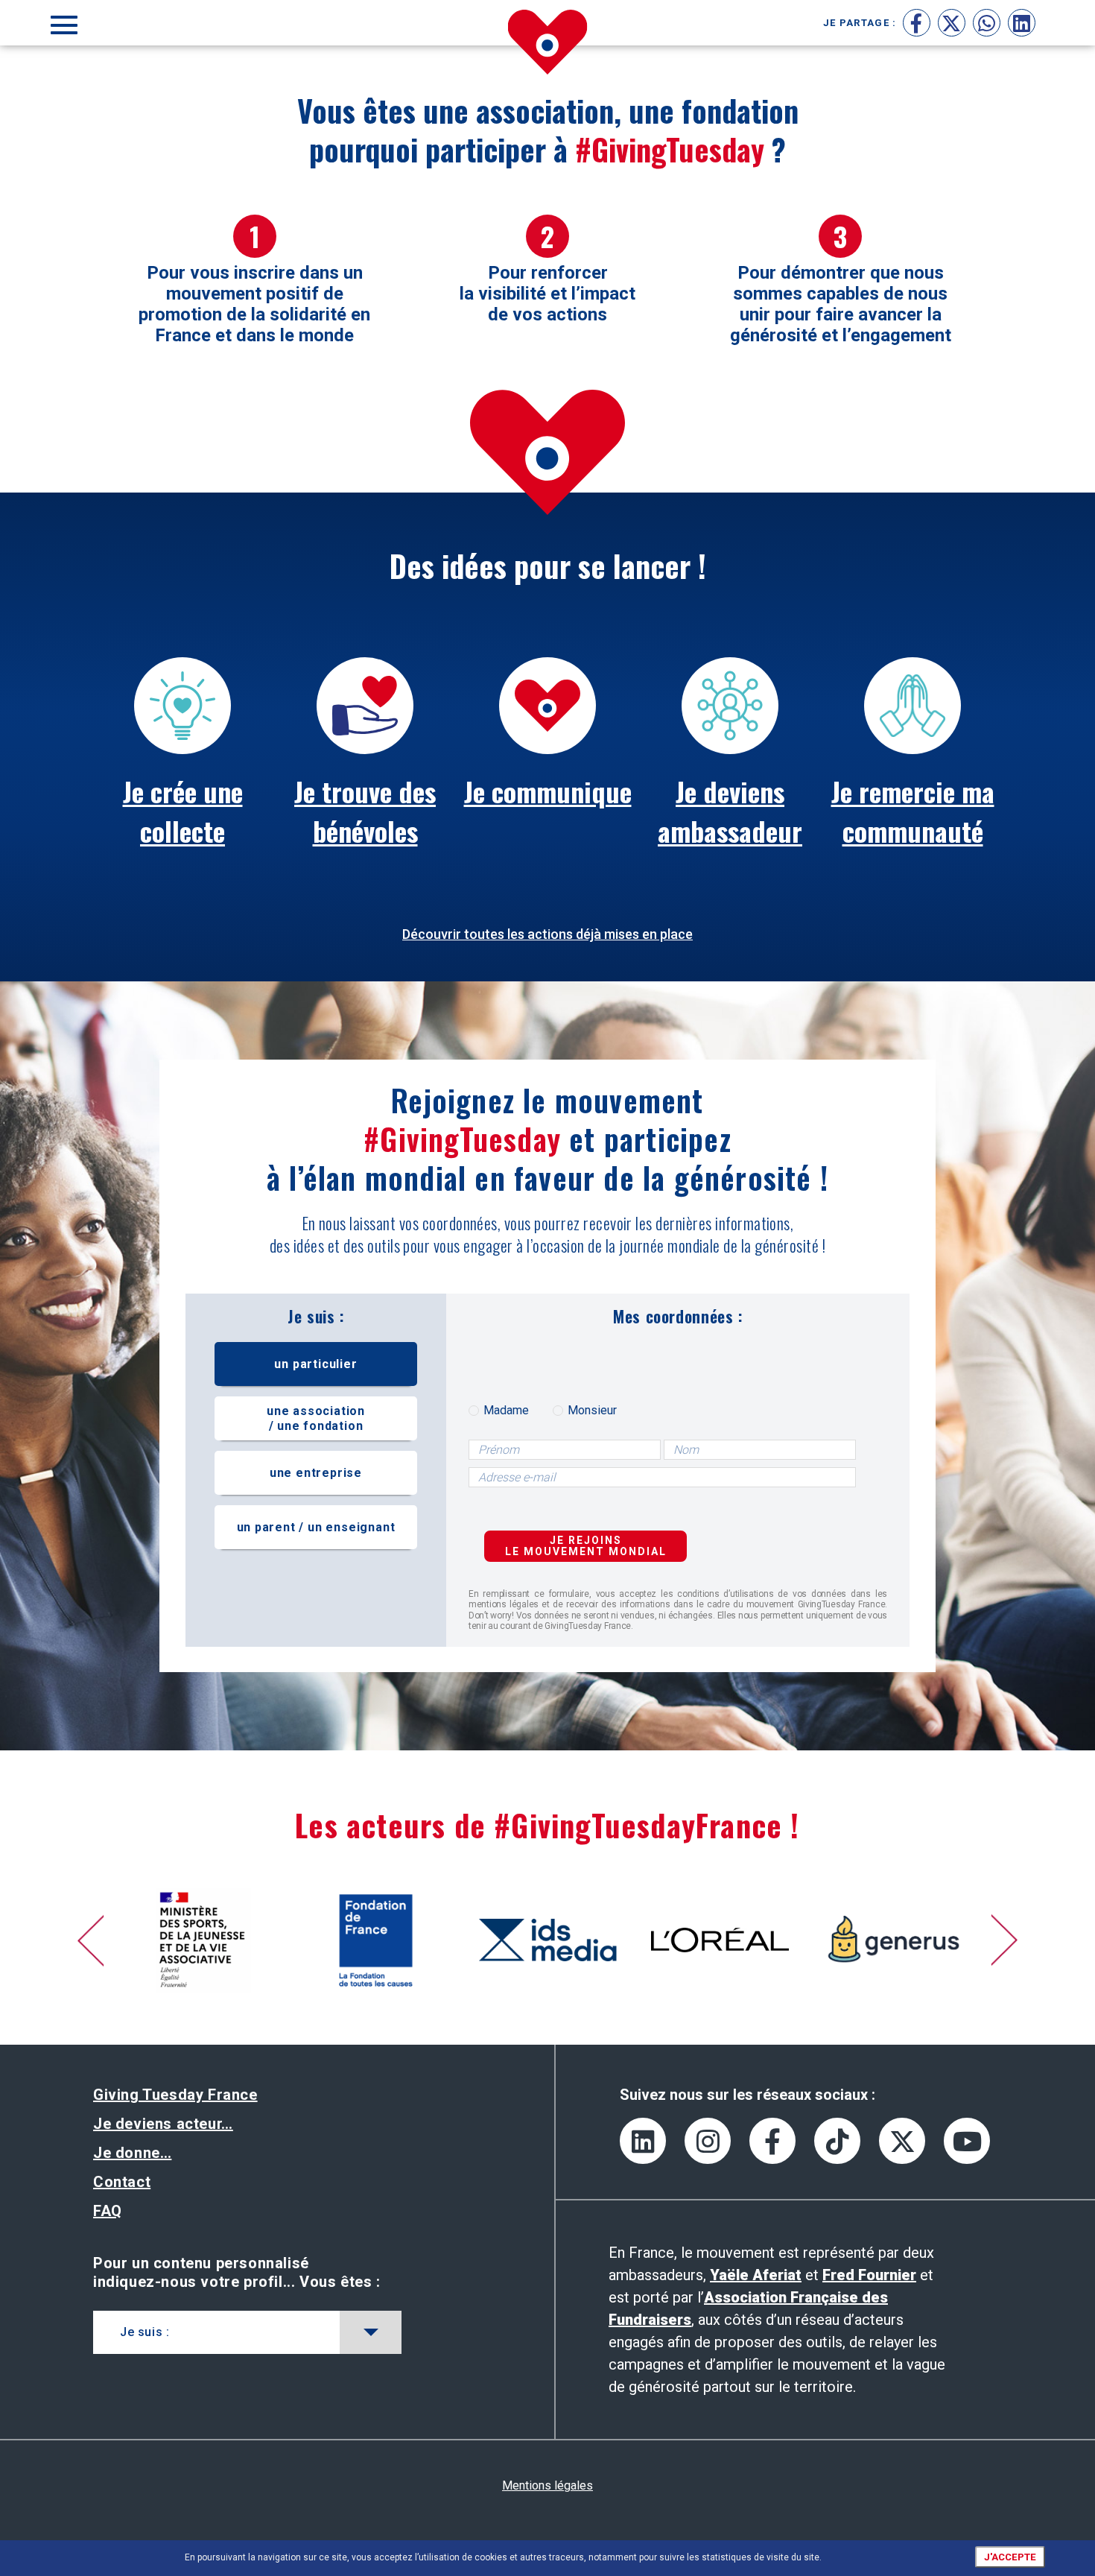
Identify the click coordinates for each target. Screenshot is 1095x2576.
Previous (92, 1940)
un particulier (315, 1364)
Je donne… (132, 2153)
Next (1004, 1940)
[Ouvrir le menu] (64, 23)
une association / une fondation (316, 1418)
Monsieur (592, 1411)
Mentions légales (547, 2485)
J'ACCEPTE (1010, 2557)
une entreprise (316, 1473)
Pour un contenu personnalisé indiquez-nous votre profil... (237, 2272)
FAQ (108, 2211)
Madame (506, 1411)
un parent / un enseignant (316, 1527)
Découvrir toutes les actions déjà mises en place (547, 934)
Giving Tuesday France (175, 2095)
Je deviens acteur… (163, 2124)
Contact (122, 2182)
